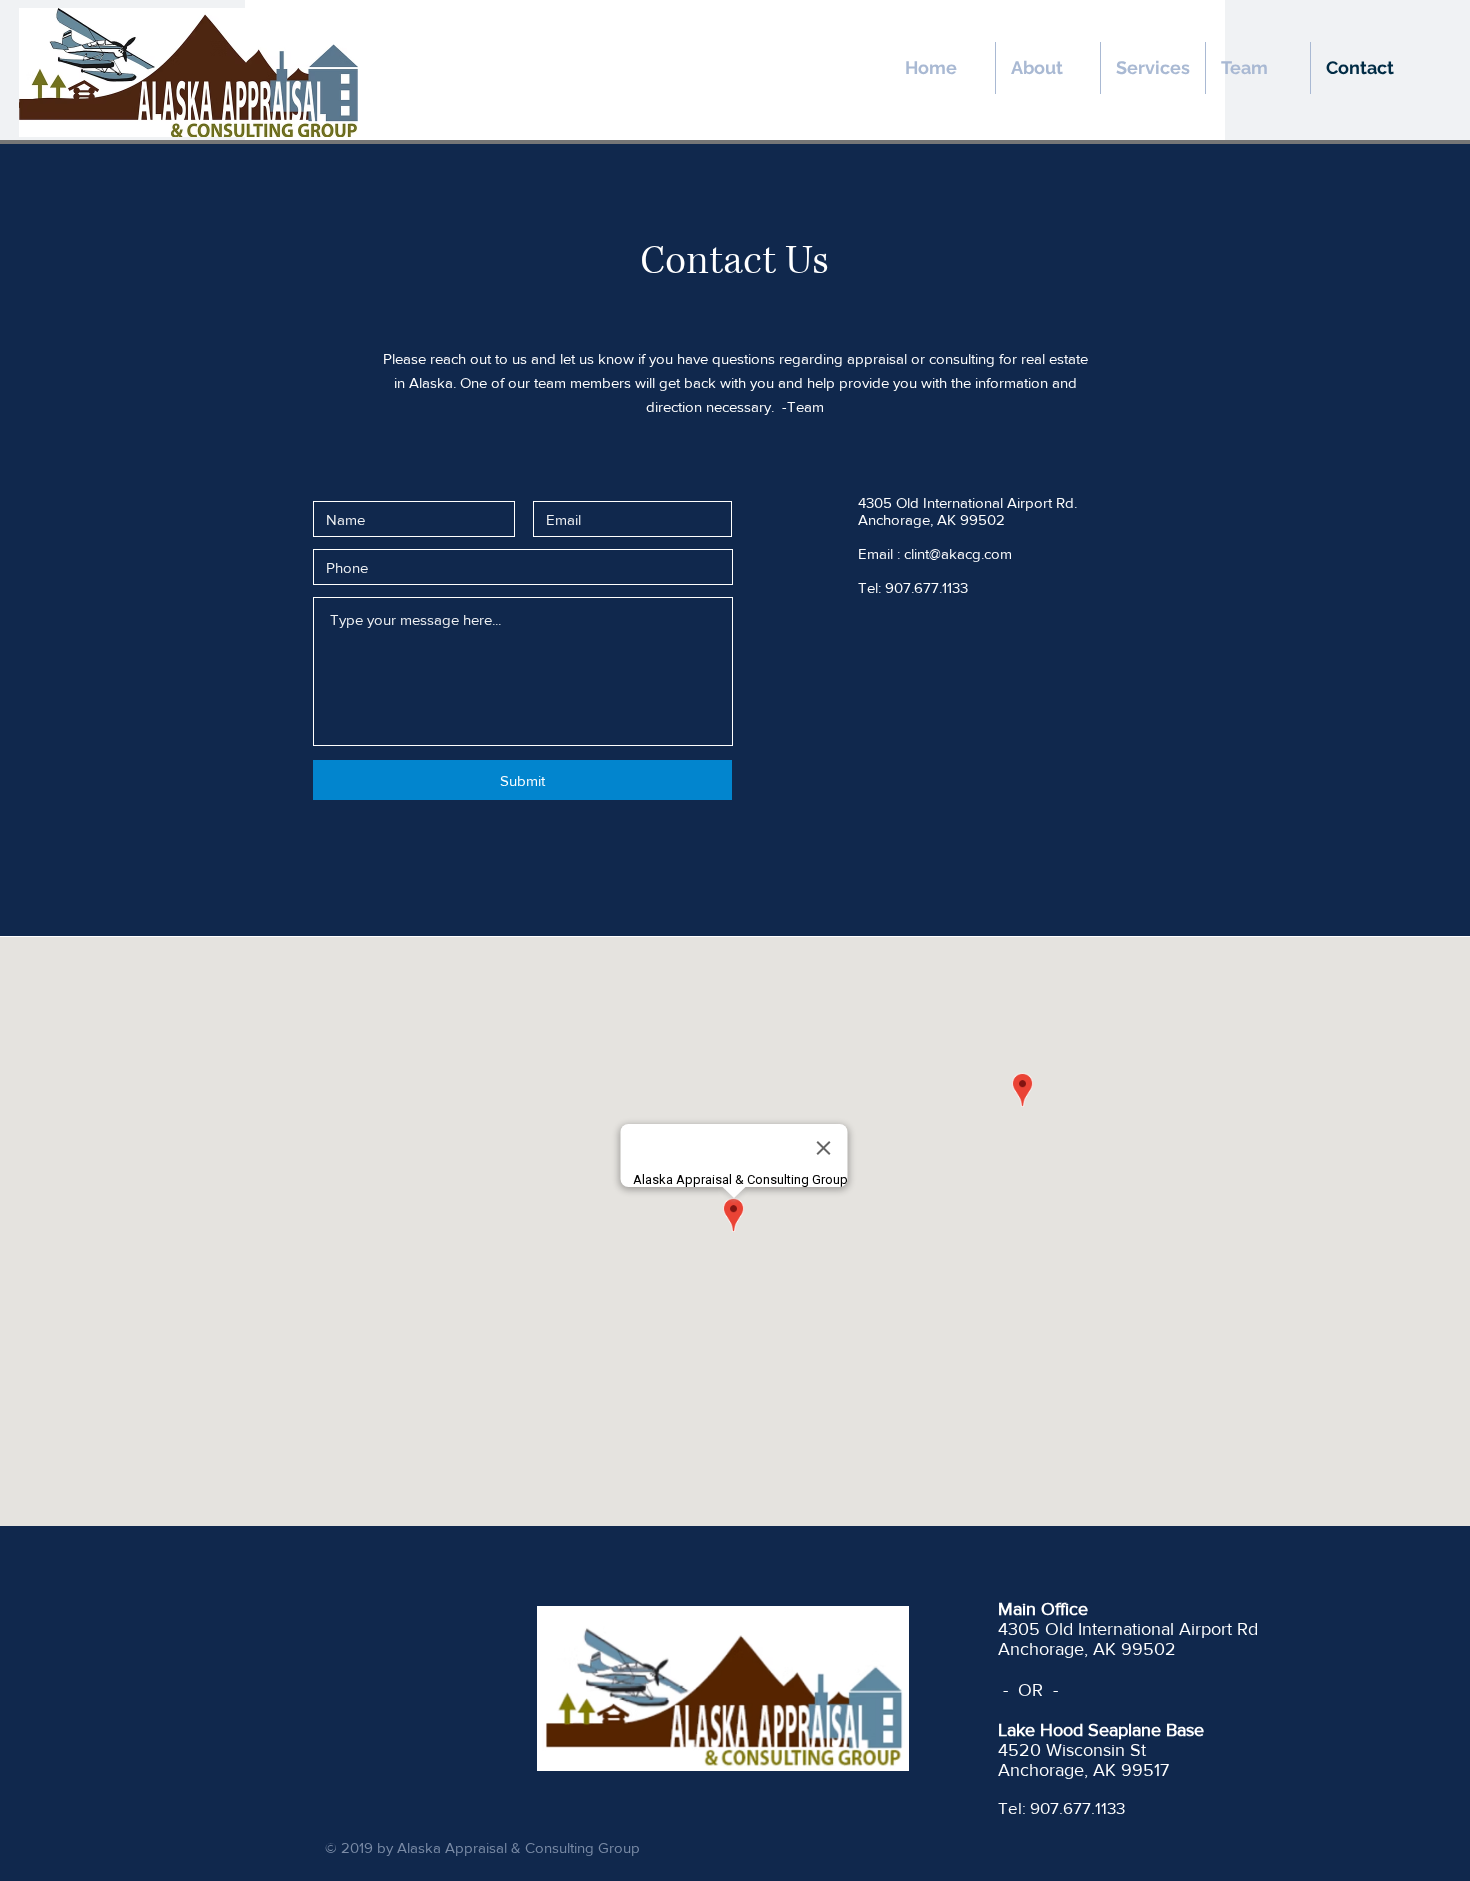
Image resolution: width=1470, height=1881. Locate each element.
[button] (1258, 68)
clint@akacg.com (958, 553)
